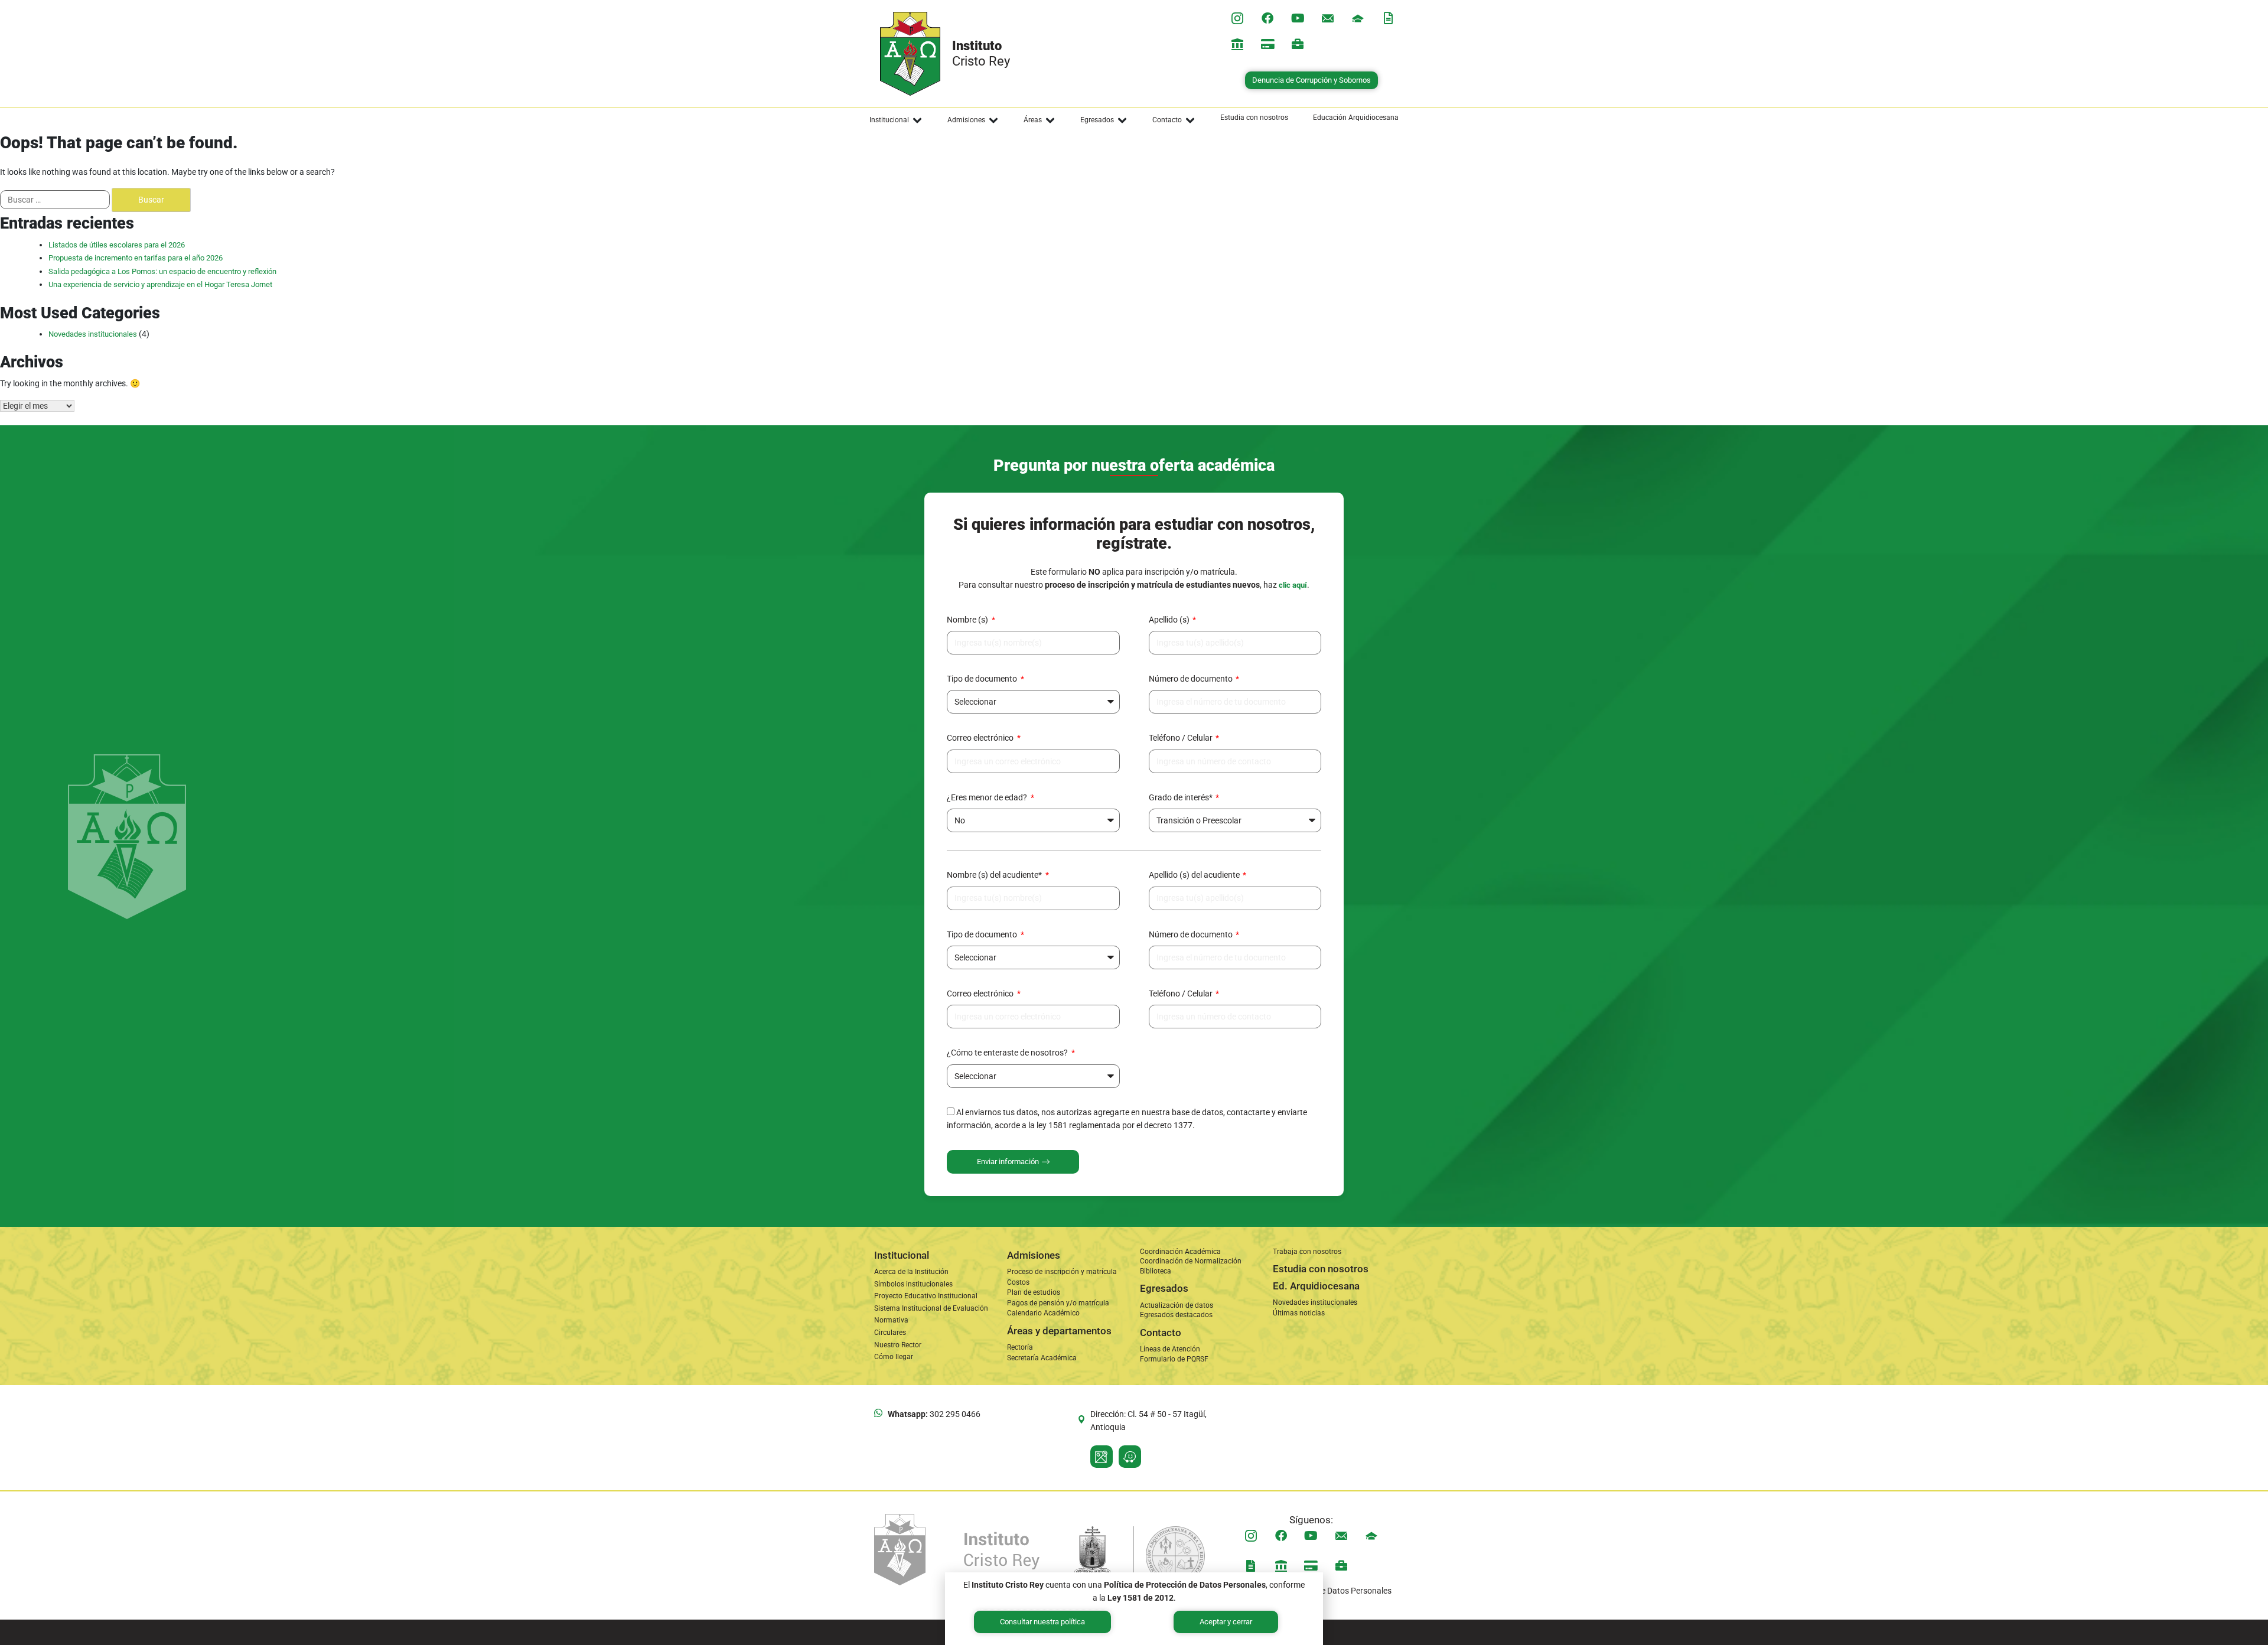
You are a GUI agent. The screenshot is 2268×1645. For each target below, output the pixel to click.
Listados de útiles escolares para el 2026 (117, 245)
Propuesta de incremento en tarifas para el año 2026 (136, 258)
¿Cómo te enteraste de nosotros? (1008, 1053)
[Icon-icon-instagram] (1237, 18)
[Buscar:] (55, 200)
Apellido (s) (1170, 620)
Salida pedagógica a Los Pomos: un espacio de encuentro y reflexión (162, 271)
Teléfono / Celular (1182, 738)
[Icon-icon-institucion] (1358, 18)
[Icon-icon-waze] (1130, 1457)
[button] (896, 120)
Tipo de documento (983, 679)
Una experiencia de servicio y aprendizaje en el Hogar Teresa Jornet (160, 284)
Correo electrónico (981, 738)
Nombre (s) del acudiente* (995, 875)
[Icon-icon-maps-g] (1102, 1457)
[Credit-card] (1267, 44)
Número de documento (1192, 679)
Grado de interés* (1182, 797)
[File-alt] (1388, 18)
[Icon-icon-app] (1237, 44)
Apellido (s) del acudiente (1195, 875)
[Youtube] (1298, 18)
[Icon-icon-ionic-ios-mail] (1328, 18)
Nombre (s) (968, 620)
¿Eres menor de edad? (988, 797)
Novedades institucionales (93, 334)
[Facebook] (1267, 18)
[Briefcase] (1298, 44)
